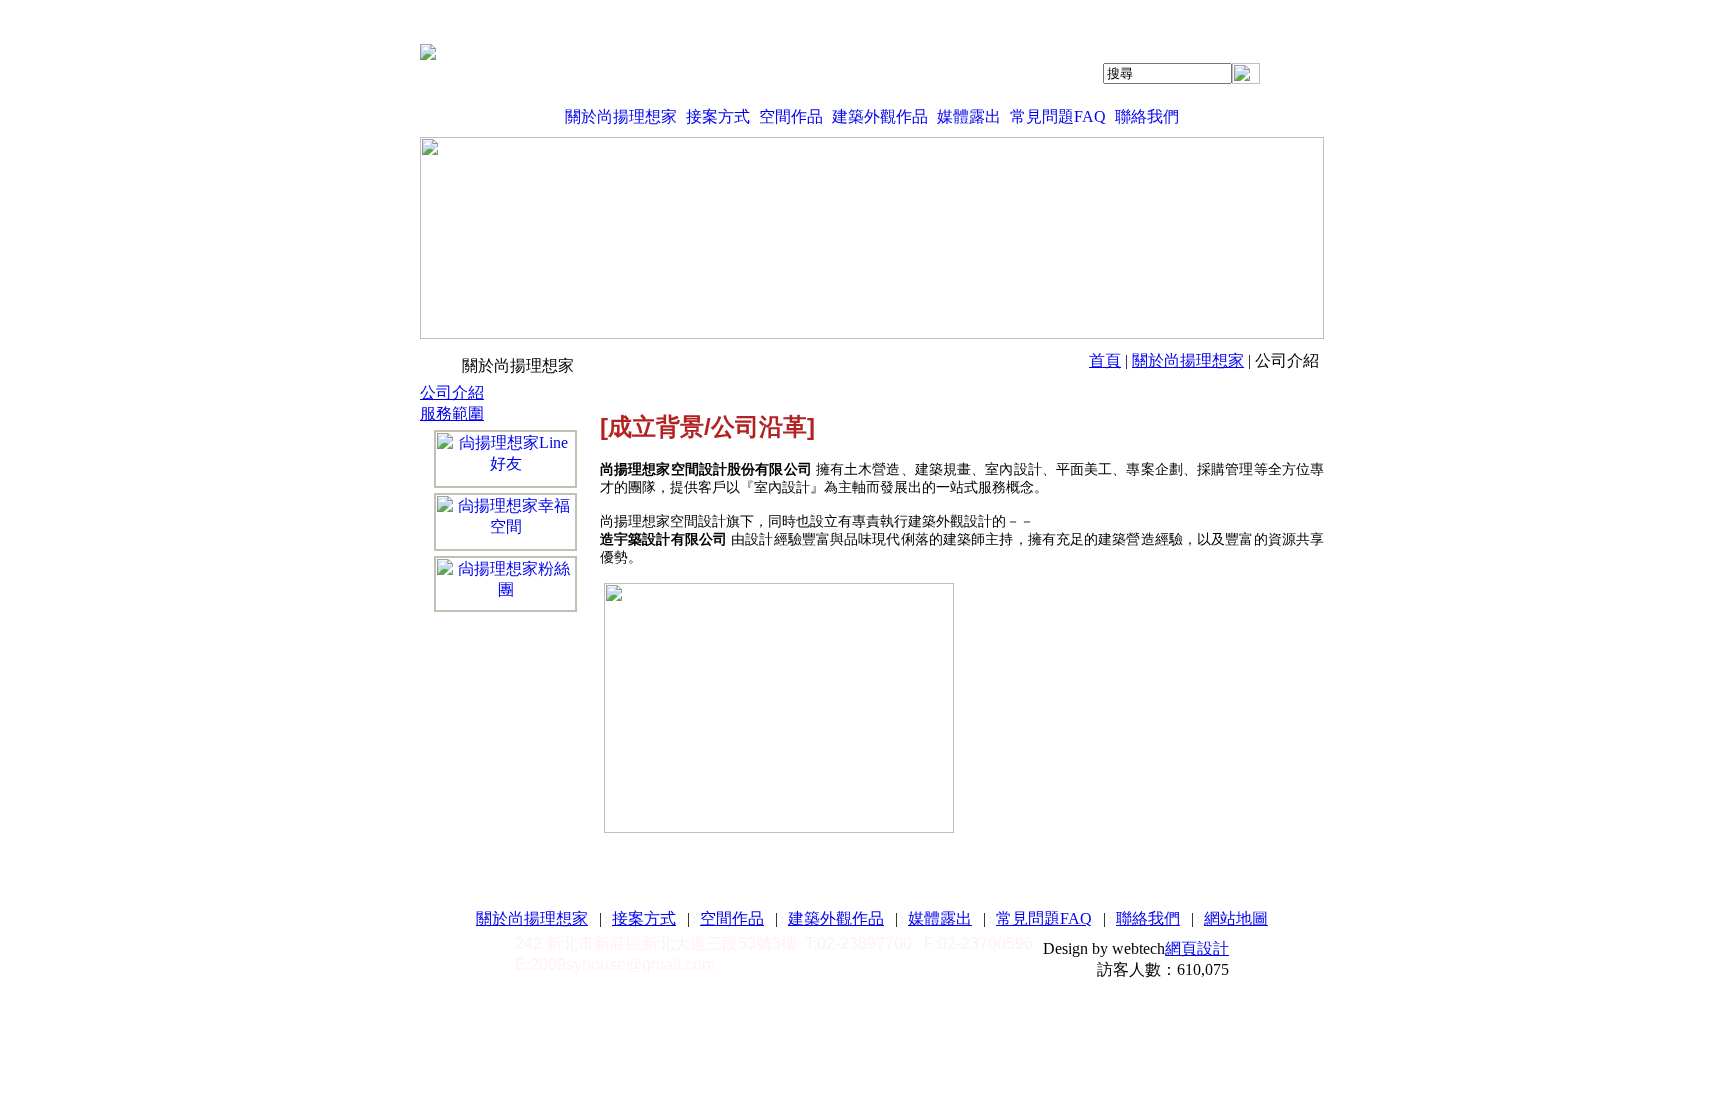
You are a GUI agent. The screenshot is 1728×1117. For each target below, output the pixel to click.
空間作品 (791, 116)
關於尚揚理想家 (621, 116)
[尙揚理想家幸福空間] (505, 522)
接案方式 (718, 116)
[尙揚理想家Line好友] (505, 459)
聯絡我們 (1147, 116)
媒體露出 (969, 116)
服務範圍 (452, 413)
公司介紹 (452, 392)
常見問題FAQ (1058, 116)
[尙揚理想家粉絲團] (505, 584)
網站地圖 (1236, 918)
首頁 (1105, 360)
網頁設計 (1197, 948)
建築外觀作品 (880, 116)
